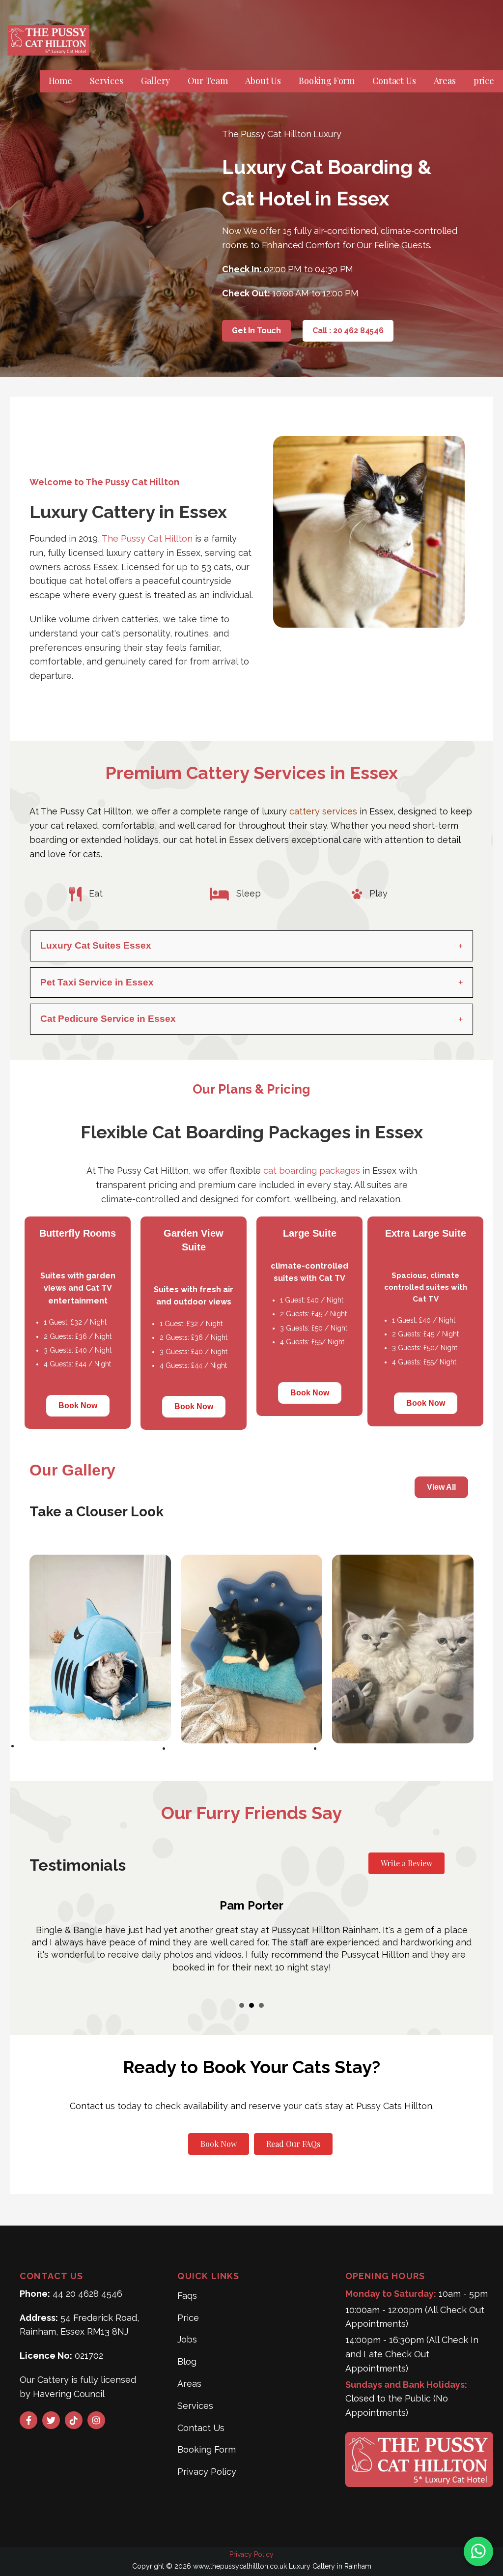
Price (188, 2318)
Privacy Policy (207, 2472)
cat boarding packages (312, 1171)
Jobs (187, 2339)
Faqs (187, 2296)
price (484, 81)
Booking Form (327, 81)
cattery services (323, 811)
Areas (445, 81)
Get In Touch (256, 331)
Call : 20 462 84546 (348, 331)
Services (107, 81)
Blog (187, 2361)
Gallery (155, 81)
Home (60, 81)
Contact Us (394, 81)
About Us (263, 81)
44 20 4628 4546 (87, 2294)
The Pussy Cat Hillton (147, 538)
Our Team (208, 81)
